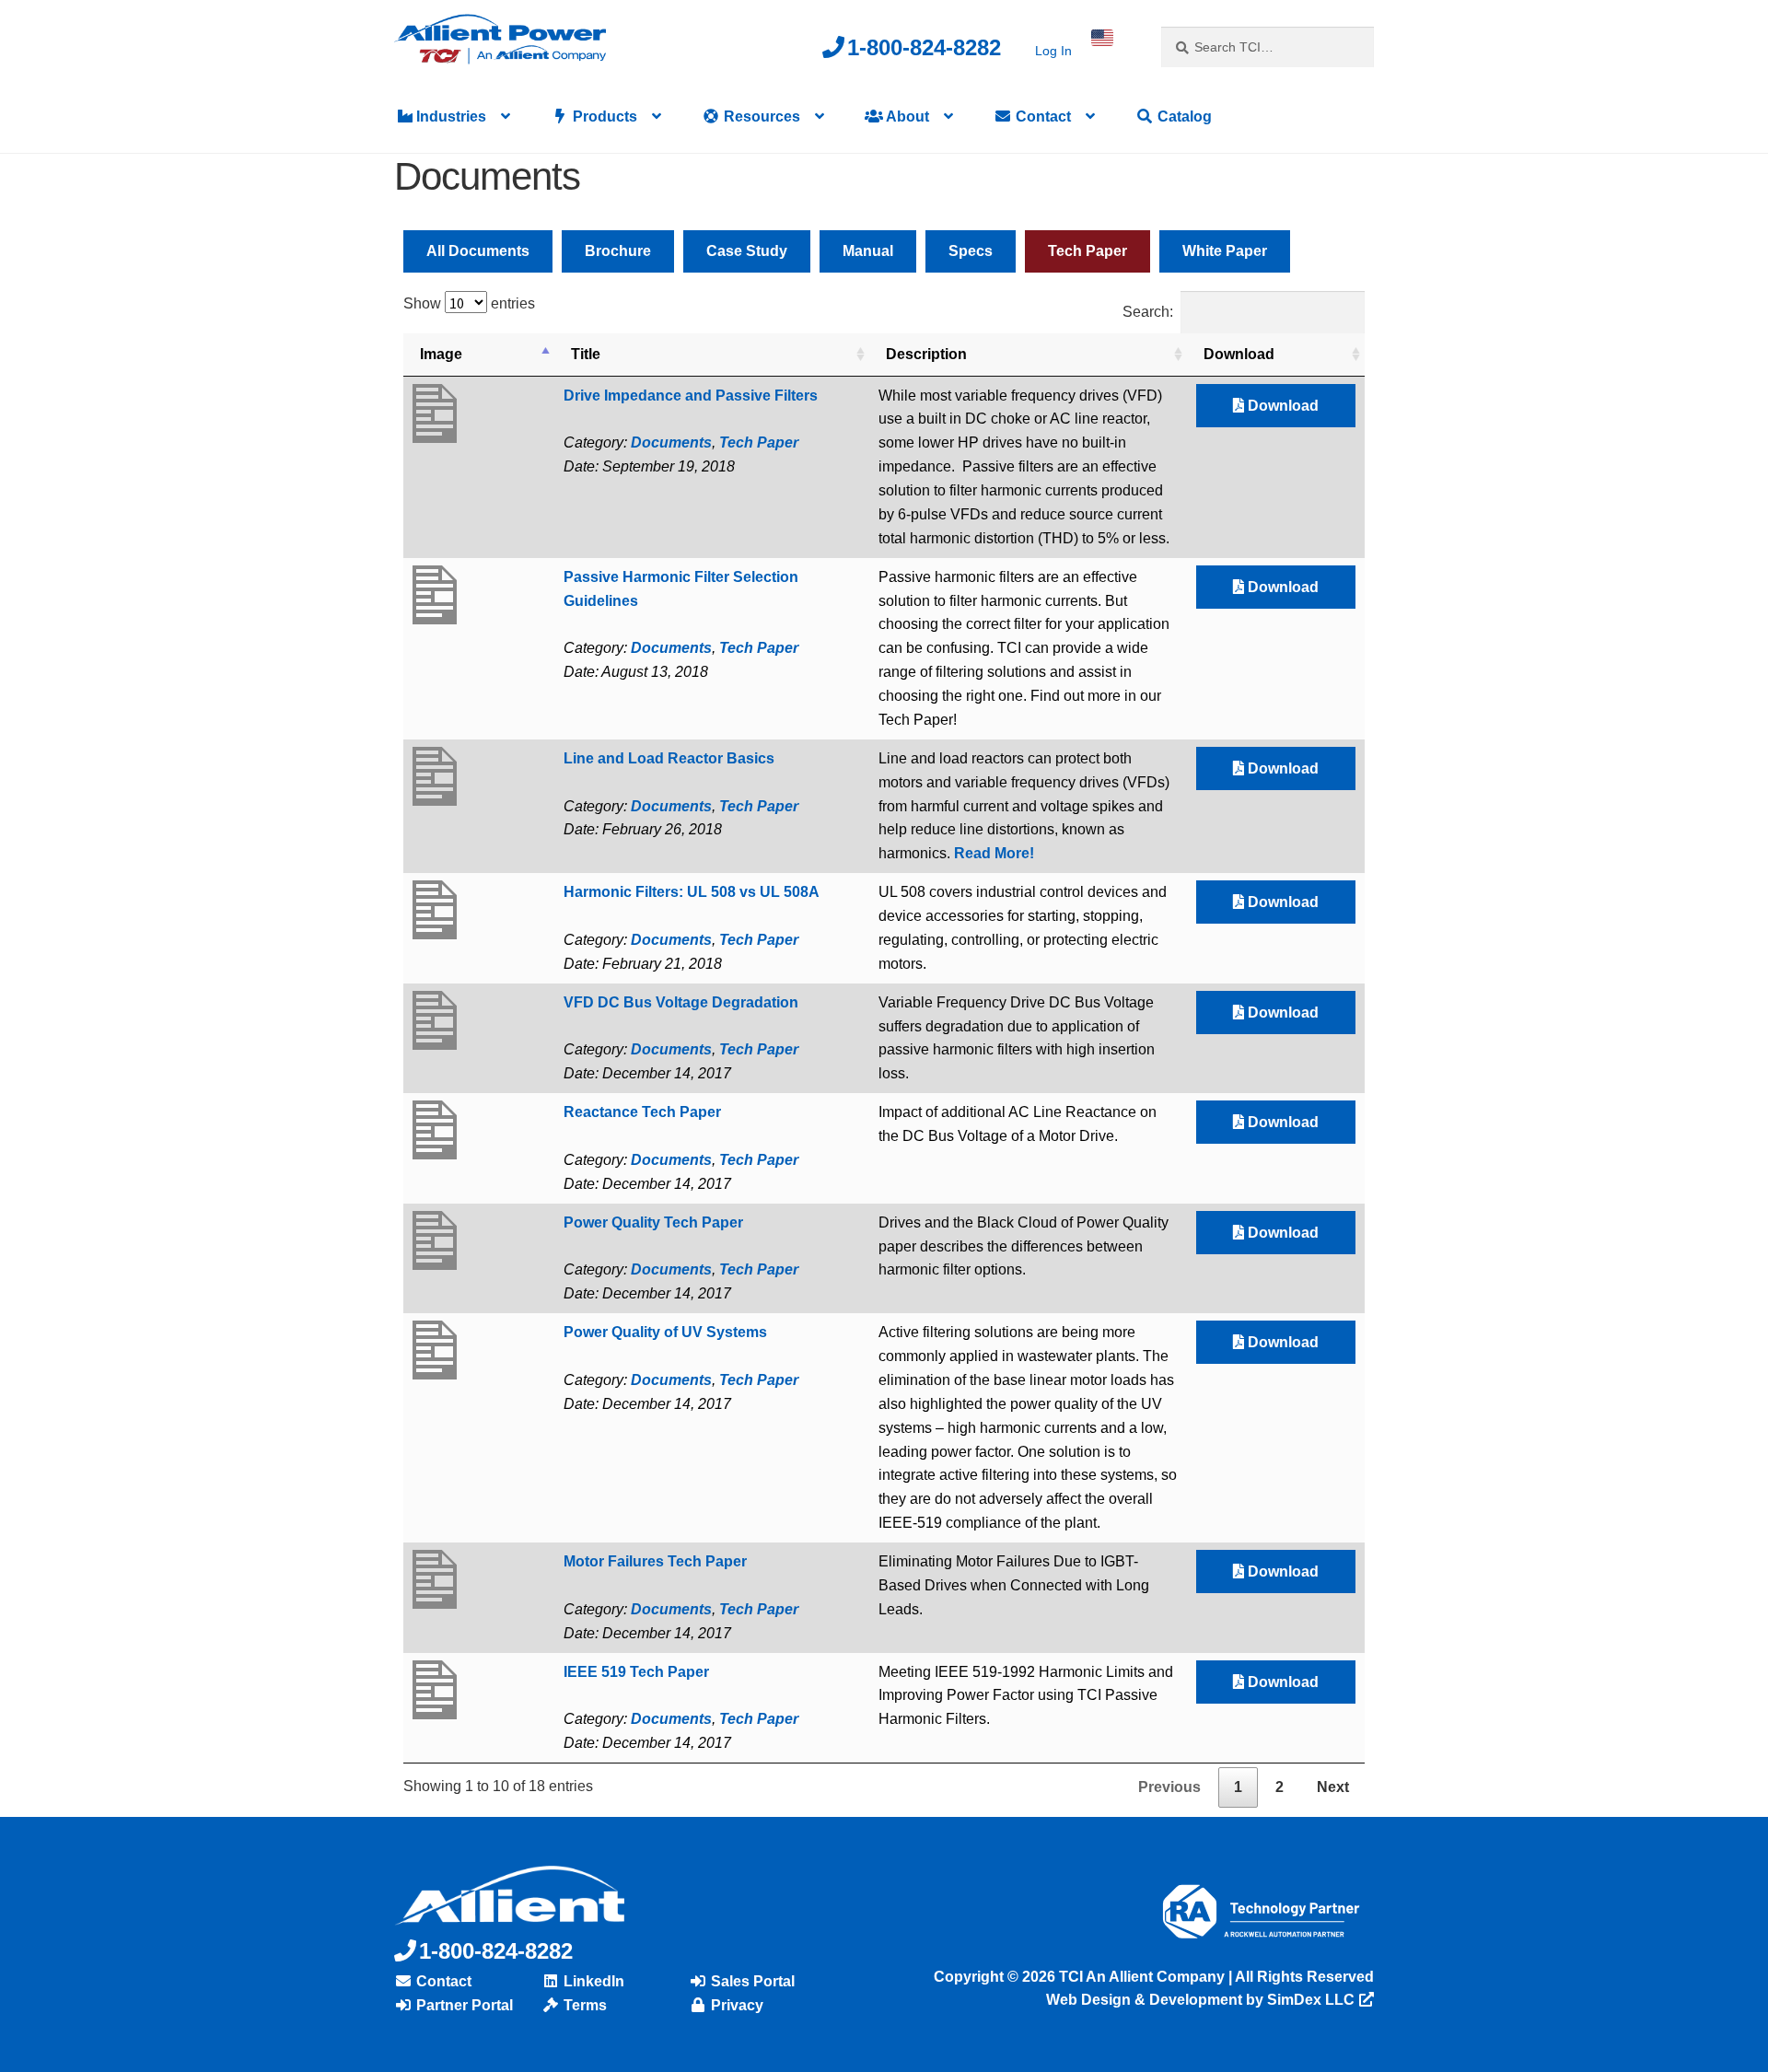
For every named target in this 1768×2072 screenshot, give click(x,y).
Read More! (994, 853)
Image (441, 354)
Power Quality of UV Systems (665, 1332)
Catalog (1183, 116)
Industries (449, 116)
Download (1239, 354)
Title (586, 354)
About (906, 116)
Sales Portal (751, 1981)
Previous (1169, 1787)
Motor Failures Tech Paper (655, 1561)
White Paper (1225, 251)
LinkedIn (592, 1981)
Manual (868, 251)
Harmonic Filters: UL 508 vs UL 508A (692, 892)
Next (1333, 1787)
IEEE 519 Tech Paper (636, 1672)
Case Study (747, 251)
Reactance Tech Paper (642, 1112)
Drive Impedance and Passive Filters (691, 396)
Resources (760, 116)
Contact (1041, 116)
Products (603, 116)
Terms (583, 2005)
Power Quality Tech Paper (653, 1222)
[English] (1102, 38)
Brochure (618, 251)
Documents (671, 442)
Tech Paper (1088, 251)
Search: (1148, 312)
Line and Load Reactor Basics (669, 758)
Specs (971, 251)
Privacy (735, 2005)
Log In (1053, 51)
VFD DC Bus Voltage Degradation (681, 1002)
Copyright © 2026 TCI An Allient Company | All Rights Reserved (1154, 1977)
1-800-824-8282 (924, 47)
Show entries (469, 303)
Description (926, 354)
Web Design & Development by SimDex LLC (1200, 2000)
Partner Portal (463, 2005)
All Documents (478, 251)
